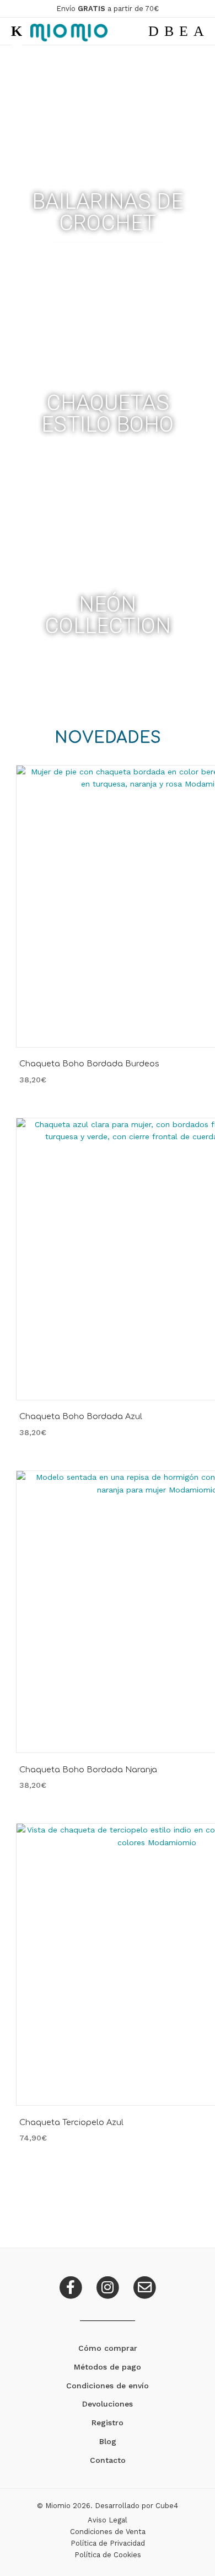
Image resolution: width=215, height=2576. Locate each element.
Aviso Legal (108, 2520)
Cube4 (167, 2506)
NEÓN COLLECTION (108, 615)
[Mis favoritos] (169, 31)
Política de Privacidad (108, 2543)
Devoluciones (108, 2404)
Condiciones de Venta (108, 2532)
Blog (108, 2441)
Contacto (108, 2460)
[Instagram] (109, 2286)
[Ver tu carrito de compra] (199, 31)
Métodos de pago (108, 2367)
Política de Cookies (108, 2555)
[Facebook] (72, 2286)
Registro (108, 2423)
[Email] (144, 2286)
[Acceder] (184, 31)
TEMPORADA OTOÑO (108, 458)
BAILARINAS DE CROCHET (108, 212)
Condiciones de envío (108, 2386)
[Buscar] (154, 31)
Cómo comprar (108, 2348)
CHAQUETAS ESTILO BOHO (108, 414)
